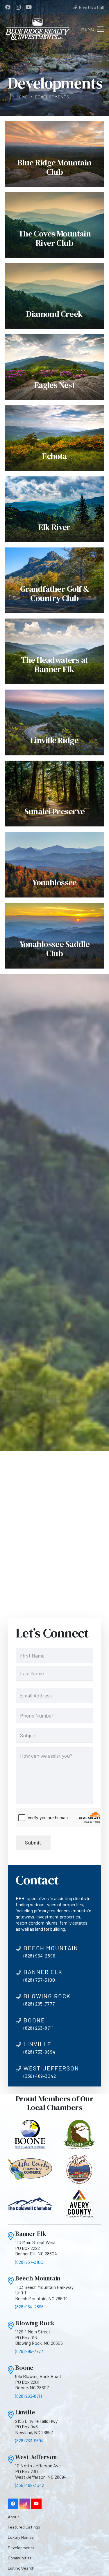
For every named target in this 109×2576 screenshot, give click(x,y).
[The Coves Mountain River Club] (54, 225)
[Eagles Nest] (54, 367)
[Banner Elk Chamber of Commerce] (79, 2134)
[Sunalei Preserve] (54, 794)
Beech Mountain (38, 2278)
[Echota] (54, 438)
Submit (33, 1842)
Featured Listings (24, 2527)
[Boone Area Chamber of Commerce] (30, 2134)
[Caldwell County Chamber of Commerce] (30, 2204)
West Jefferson (36, 2457)
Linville (25, 2412)
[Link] (11, 2236)
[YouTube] (29, 7)
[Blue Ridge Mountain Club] (54, 154)
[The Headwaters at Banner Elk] (54, 651)
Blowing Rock (35, 2323)
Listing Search (21, 2568)
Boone (24, 2368)
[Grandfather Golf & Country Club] (54, 580)
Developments (21, 2548)
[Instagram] (18, 7)
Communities (20, 2558)
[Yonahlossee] (54, 865)
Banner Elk (31, 2234)
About (14, 2517)
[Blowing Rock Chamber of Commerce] (79, 2169)
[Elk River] (54, 509)
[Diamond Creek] (54, 296)
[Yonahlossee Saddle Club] (54, 936)
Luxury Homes (21, 2537)
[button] (93, 29)
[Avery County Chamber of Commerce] (79, 2204)
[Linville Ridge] (54, 722)
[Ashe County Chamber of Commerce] (30, 2169)
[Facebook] (8, 7)
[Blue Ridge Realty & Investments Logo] (37, 29)
